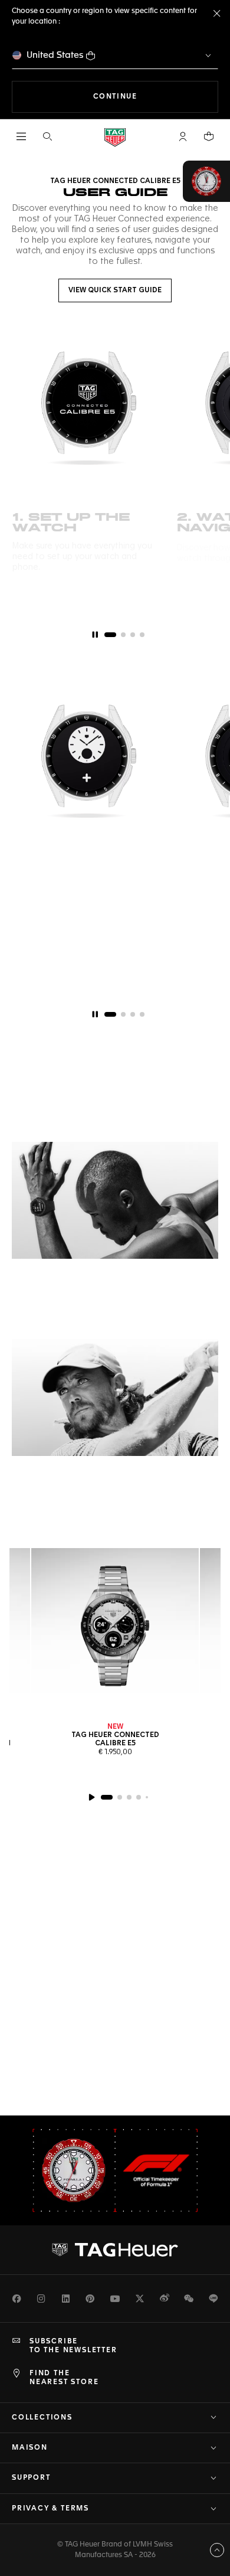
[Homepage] (115, 137)
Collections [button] (42, 2418)
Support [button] (31, 2478)
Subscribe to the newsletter (73, 2346)
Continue (156, 97)
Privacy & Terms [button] (50, 2509)
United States (55, 55)
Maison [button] (30, 2448)
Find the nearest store (64, 2378)
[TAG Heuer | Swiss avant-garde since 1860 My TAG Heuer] (115, 2250)
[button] (183, 136)
